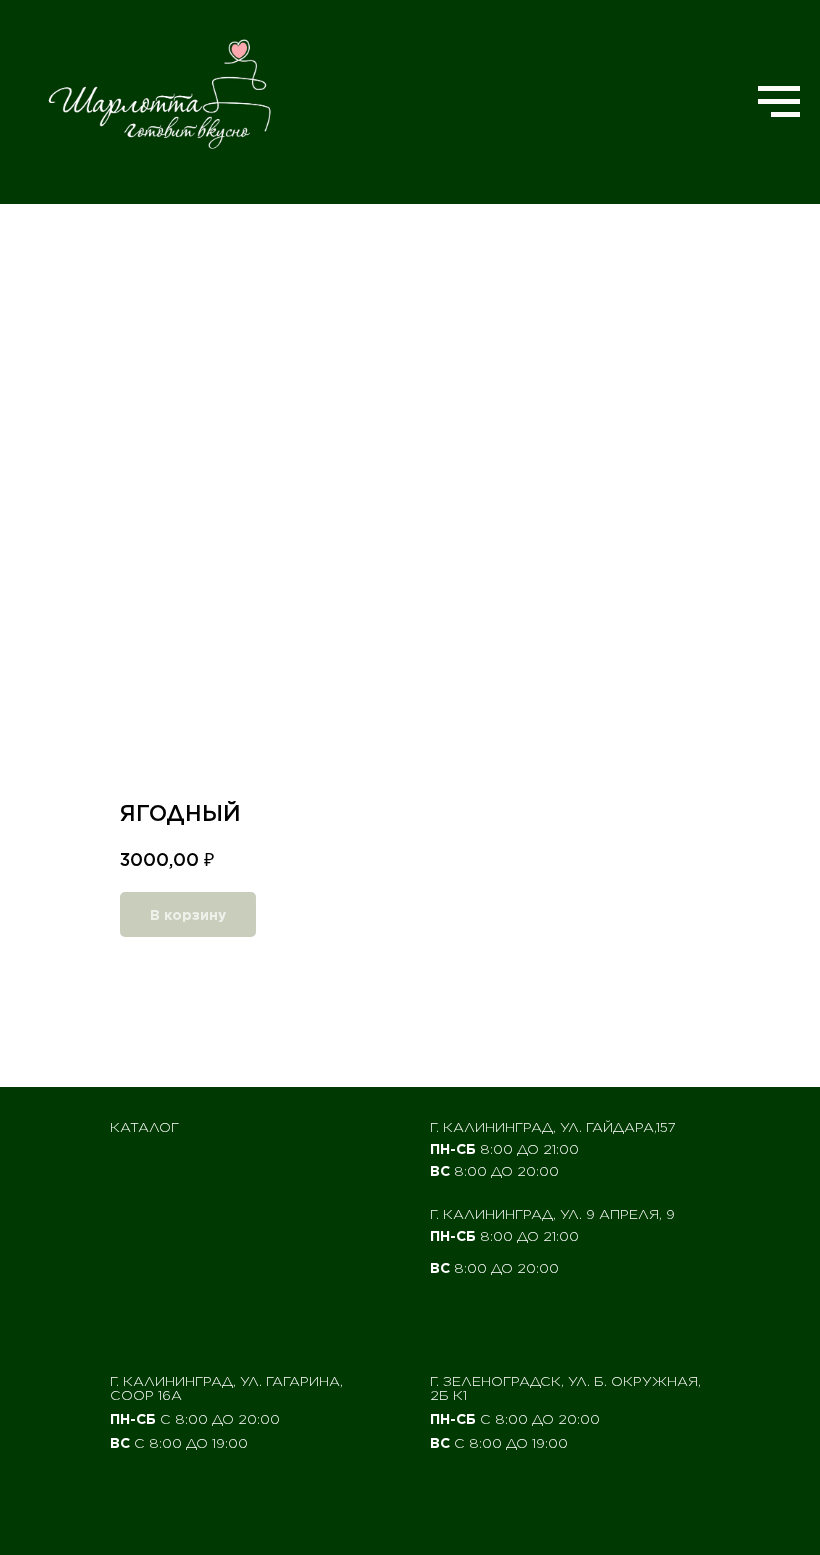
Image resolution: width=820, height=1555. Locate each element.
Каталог (144, 1127)
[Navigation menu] (779, 102)
